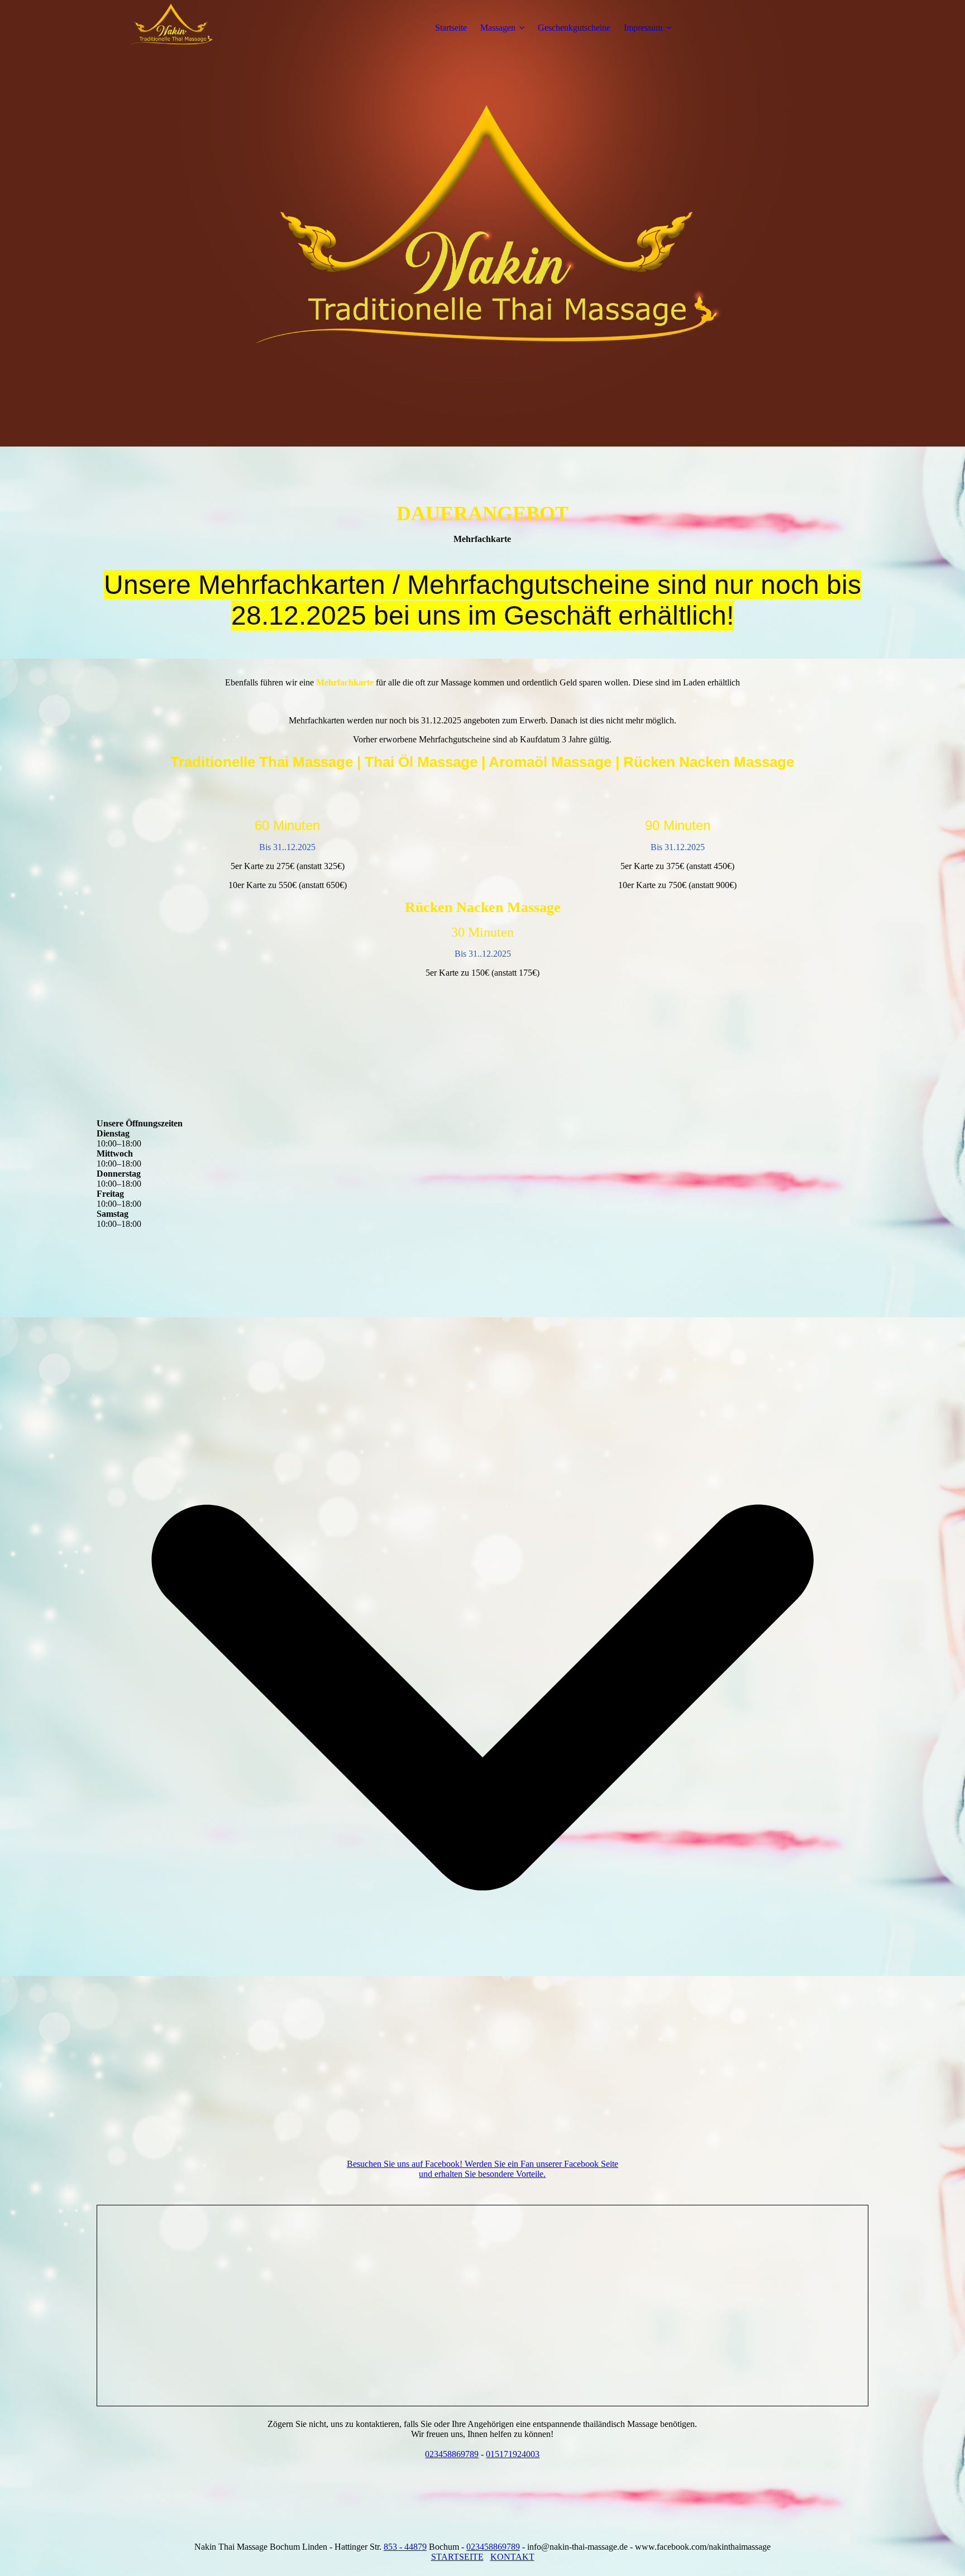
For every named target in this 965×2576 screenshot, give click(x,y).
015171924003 (513, 2454)
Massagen (498, 28)
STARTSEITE (457, 2557)
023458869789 (452, 2454)
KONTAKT (512, 2557)
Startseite (451, 28)
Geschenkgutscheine (574, 28)
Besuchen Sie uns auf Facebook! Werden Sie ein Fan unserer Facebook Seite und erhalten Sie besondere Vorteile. (482, 2169)
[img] (166, 28)
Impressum (643, 28)
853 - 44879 (405, 2547)
